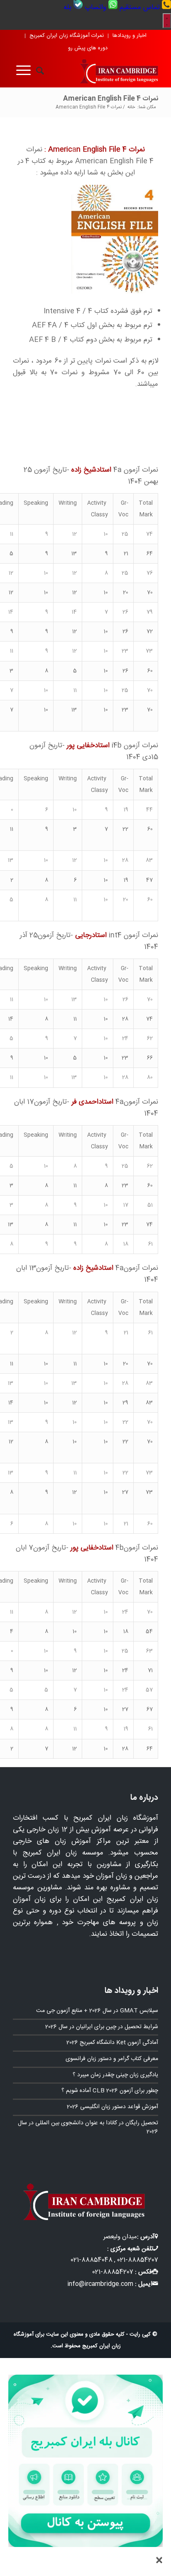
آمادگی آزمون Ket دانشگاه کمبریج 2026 (112, 2043)
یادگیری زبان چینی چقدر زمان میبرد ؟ (115, 2075)
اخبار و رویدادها (129, 36)
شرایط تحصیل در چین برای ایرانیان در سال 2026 (102, 2027)
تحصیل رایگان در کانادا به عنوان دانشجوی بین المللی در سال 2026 (88, 2128)
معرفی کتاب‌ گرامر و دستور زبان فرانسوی (112, 2059)
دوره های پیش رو (88, 48)
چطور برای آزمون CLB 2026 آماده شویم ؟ (110, 2091)
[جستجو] (37, 71)
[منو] (22, 71)
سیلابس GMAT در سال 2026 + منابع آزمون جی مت (97, 2011)
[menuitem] (144, 7)
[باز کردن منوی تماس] (167, 21)
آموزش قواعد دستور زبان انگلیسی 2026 (112, 2107)
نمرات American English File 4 (111, 99)
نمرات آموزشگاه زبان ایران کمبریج (67, 36)
